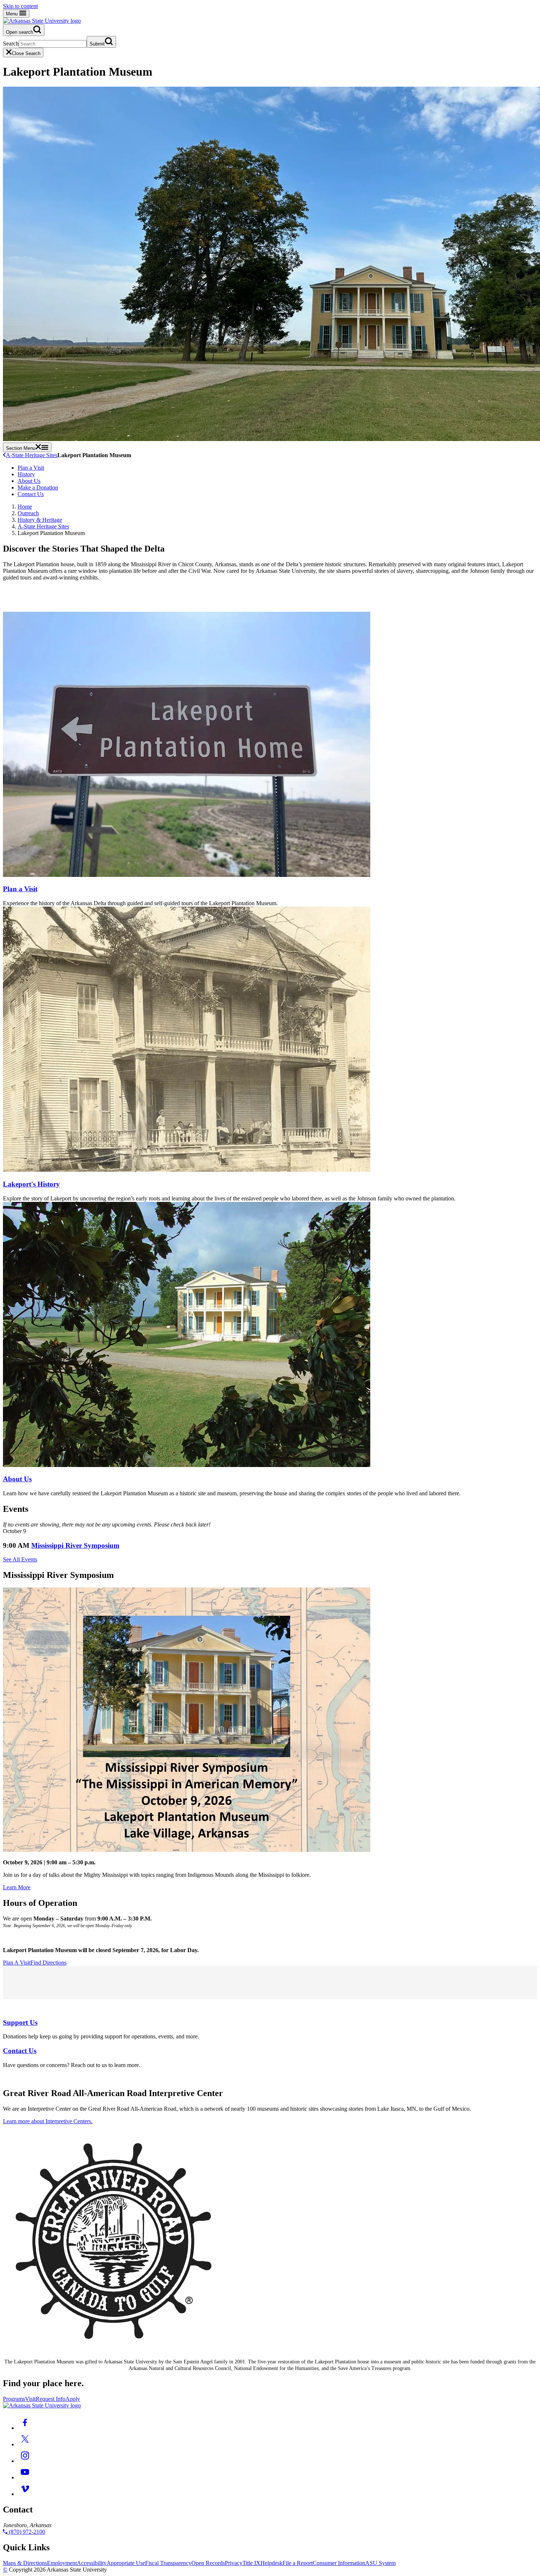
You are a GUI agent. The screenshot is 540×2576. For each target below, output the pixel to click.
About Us (29, 481)
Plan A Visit (17, 1963)
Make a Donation (38, 487)
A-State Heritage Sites (32, 455)
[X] (25, 2444)
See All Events (20, 1559)
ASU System (380, 2563)
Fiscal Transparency (168, 2563)
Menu (12, 14)
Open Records (208, 2563)
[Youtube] (25, 2477)
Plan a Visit (31, 468)
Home (25, 507)
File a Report (298, 2563)
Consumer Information (339, 2563)
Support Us (20, 2022)
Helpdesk (271, 2563)
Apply (73, 2399)
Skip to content (20, 6)
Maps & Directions (25, 2563)
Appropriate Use (126, 2563)
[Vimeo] (25, 2494)
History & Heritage (40, 520)
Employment (62, 2563)
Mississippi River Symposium (75, 1545)
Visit (30, 2399)
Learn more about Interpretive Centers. (48, 2121)
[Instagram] (25, 2461)
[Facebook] (25, 2428)
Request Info (51, 2399)
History (26, 474)
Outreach (28, 513)
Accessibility (92, 2563)
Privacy (234, 2563)
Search (11, 44)
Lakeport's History (31, 1184)
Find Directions (48, 1963)
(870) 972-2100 (26, 2532)
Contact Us (31, 494)
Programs (14, 2399)
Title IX (251, 2563)
